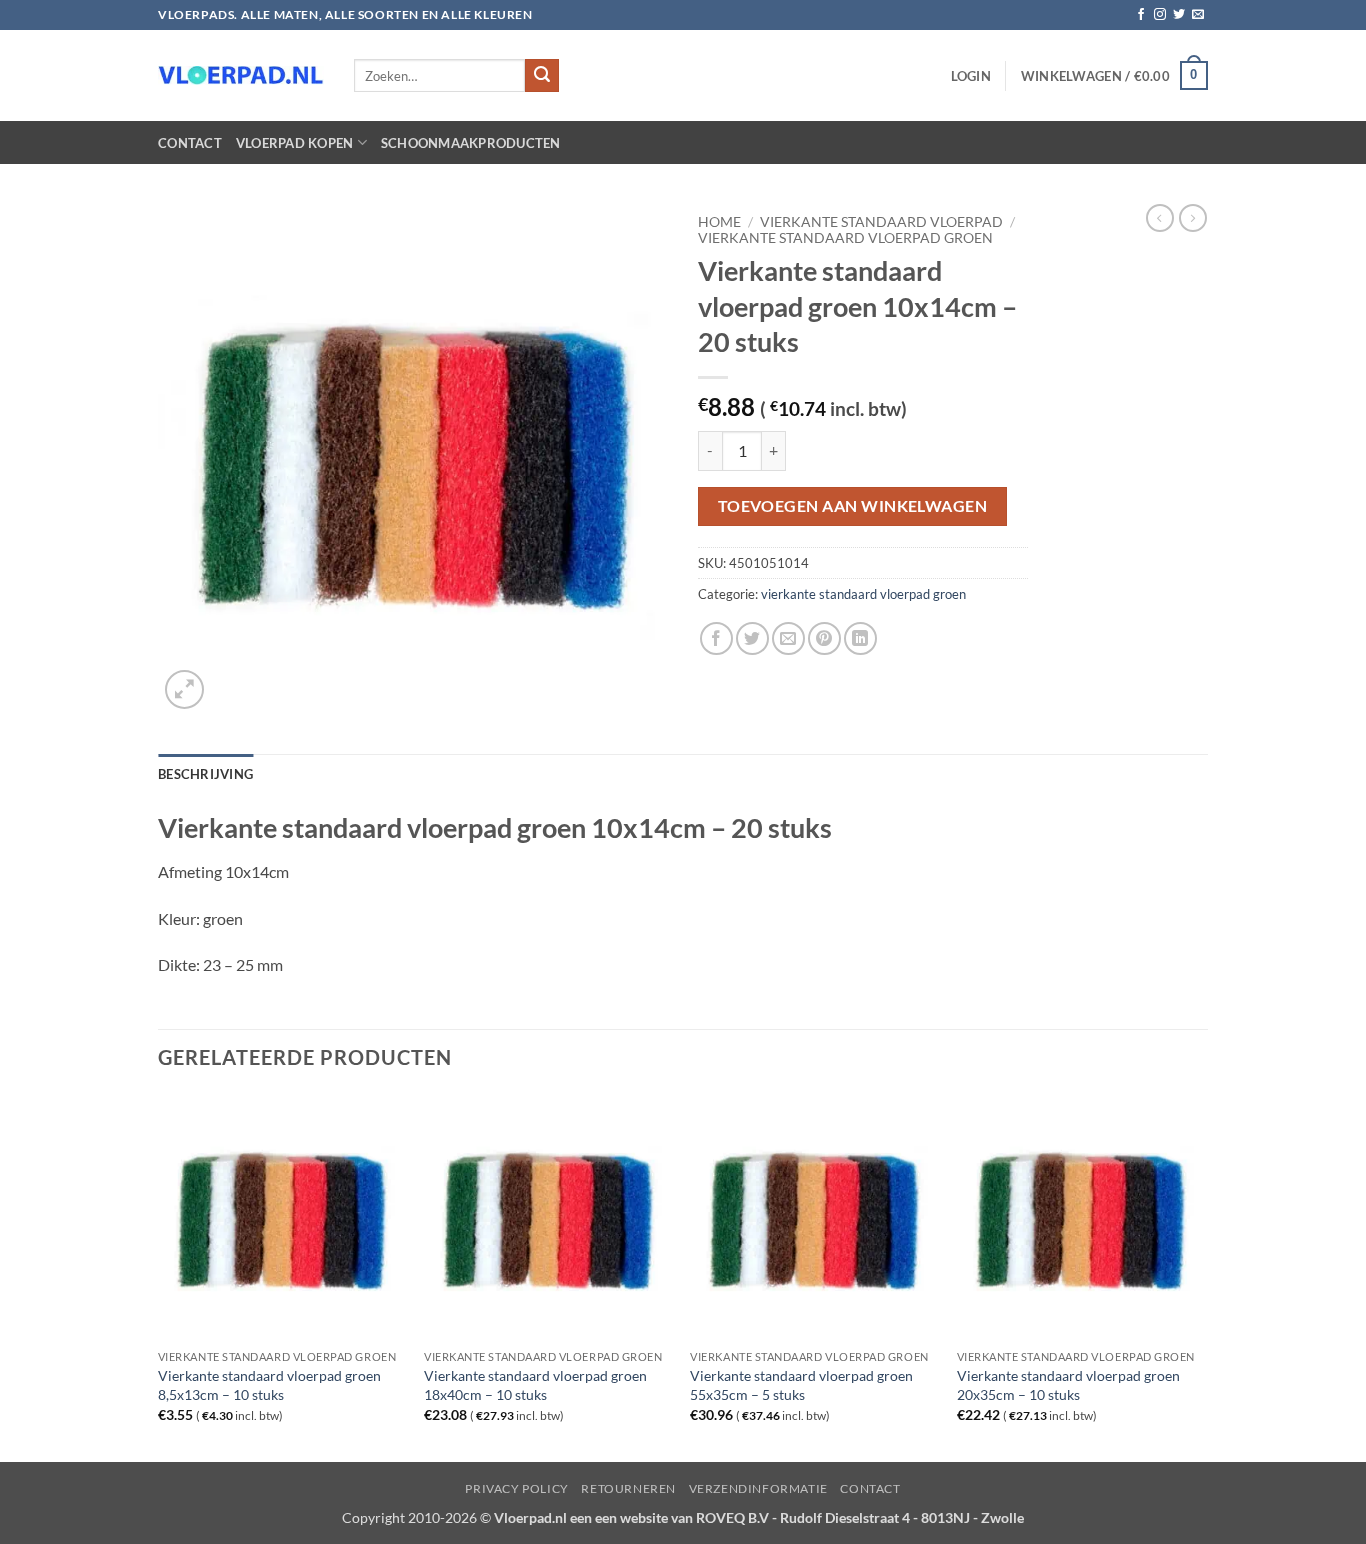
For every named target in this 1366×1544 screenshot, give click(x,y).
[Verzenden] (542, 76)
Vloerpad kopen (295, 143)
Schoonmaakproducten (471, 143)
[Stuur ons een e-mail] (1198, 15)
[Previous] (159, 1276)
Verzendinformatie (758, 1488)
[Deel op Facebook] (716, 638)
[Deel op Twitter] (752, 638)
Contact (190, 143)
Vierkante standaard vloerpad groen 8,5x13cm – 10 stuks (269, 1385)
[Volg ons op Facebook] (1141, 15)
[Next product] (1160, 218)
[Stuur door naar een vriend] (788, 638)
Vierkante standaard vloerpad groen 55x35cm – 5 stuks (801, 1385)
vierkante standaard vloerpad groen (845, 238)
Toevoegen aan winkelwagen (853, 506)
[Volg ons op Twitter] (1179, 15)
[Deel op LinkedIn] (860, 638)
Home (719, 222)
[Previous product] (1193, 218)
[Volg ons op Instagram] (1160, 15)
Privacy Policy (517, 1488)
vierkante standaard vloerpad (881, 222)
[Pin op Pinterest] (824, 638)
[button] (971, 76)
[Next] (1202, 1276)
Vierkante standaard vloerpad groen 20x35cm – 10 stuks (1068, 1385)
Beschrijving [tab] (205, 774)
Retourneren (628, 1488)
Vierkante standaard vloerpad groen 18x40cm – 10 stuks (535, 1385)
